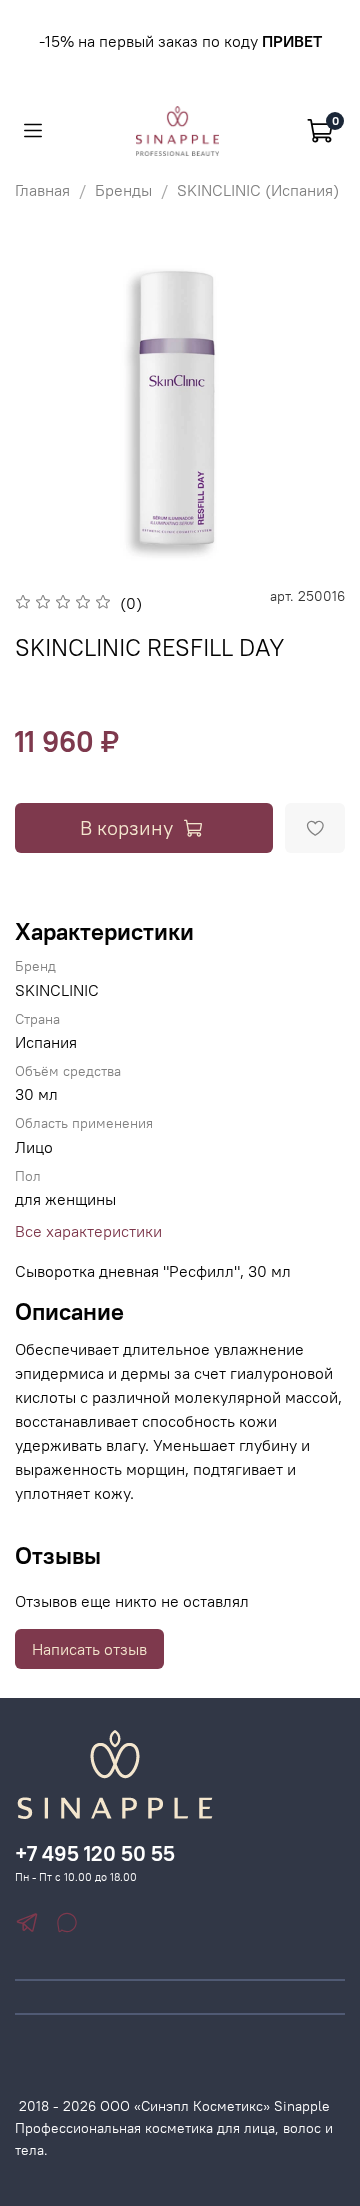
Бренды (123, 190)
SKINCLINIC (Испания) (258, 190)
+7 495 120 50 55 (95, 1853)
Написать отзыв (89, 1649)
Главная (42, 190)
